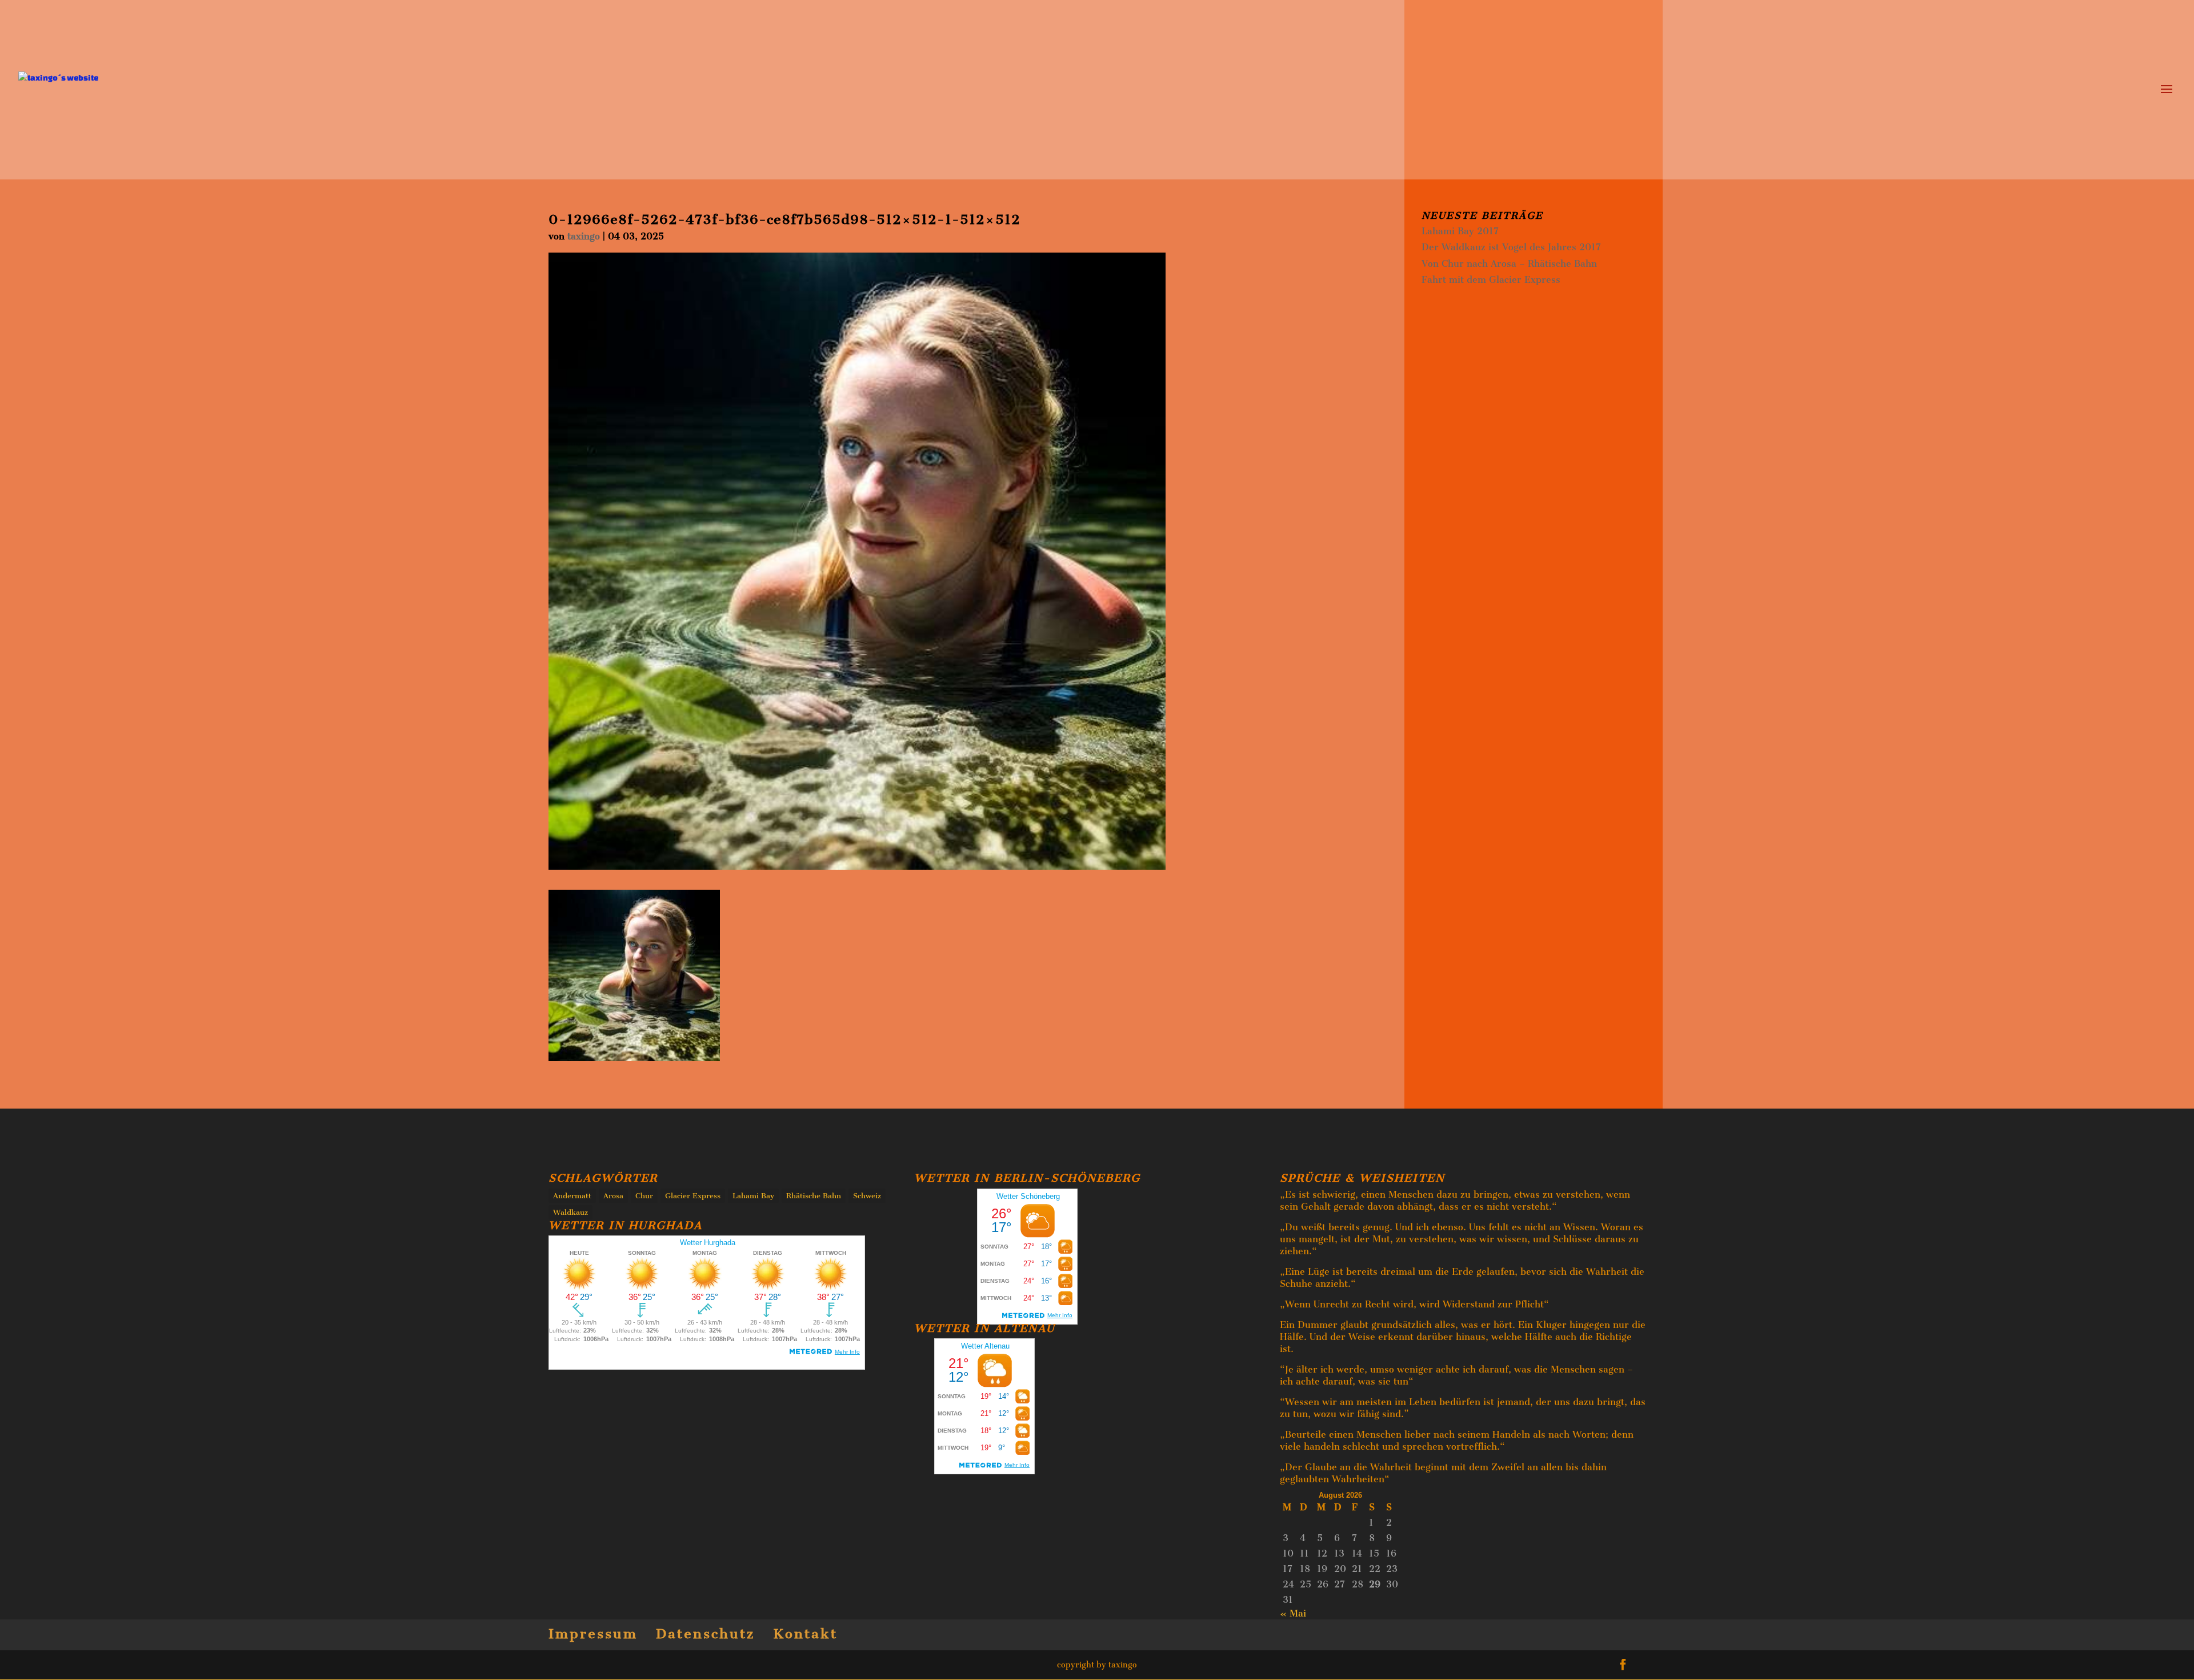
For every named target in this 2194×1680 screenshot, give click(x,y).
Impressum (593, 1634)
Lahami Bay (753, 1196)
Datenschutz (705, 1634)
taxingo (584, 236)
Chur (644, 1196)
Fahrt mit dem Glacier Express (1491, 280)
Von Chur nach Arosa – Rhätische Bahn (1509, 264)
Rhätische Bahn (814, 1196)
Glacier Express (693, 1196)
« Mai (1293, 1613)
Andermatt (572, 1196)
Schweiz (867, 1196)
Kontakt (805, 1634)
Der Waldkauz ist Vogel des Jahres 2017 (1511, 247)
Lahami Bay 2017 (1460, 231)
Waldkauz (570, 1212)
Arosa (613, 1196)
